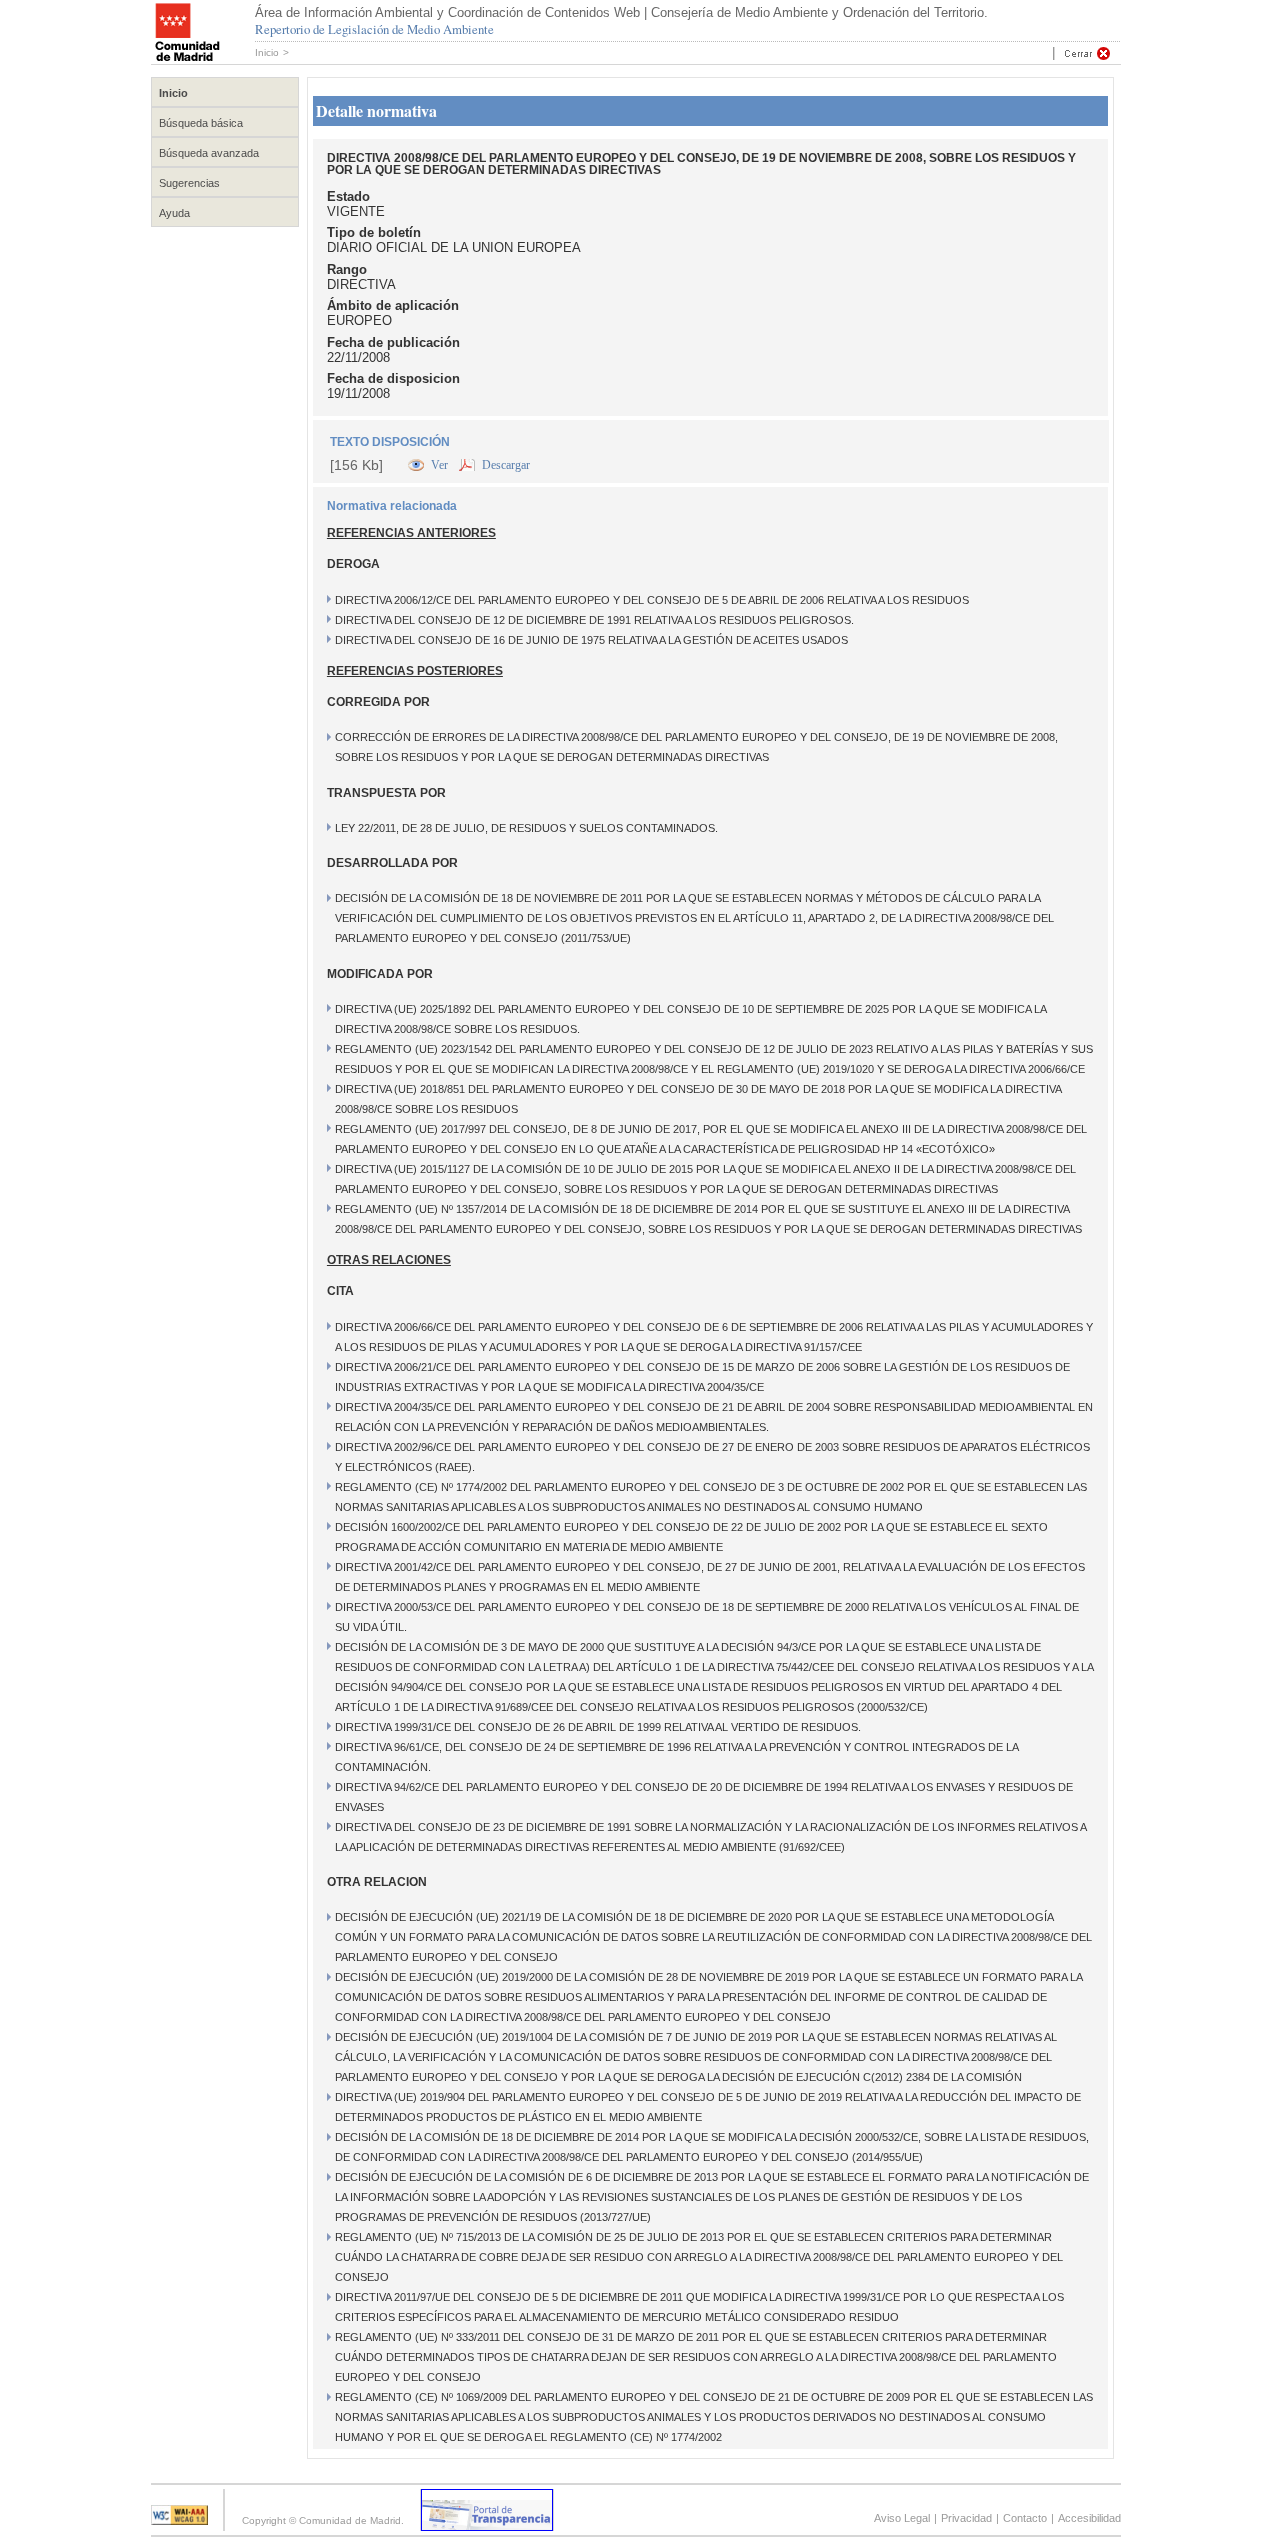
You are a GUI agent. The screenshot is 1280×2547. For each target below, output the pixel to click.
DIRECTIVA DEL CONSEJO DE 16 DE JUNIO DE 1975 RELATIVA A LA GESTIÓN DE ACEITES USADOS (591, 640)
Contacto (1025, 2518)
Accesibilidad (1089, 2518)
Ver (441, 465)
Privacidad (966, 2518)
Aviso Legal (902, 2518)
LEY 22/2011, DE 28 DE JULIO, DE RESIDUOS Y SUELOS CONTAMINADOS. (526, 828)
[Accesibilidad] (179, 2519)
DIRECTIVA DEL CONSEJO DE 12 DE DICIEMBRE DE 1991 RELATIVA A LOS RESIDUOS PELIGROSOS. (594, 620)
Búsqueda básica (201, 123)
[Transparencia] (487, 2525)
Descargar (506, 465)
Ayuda (174, 213)
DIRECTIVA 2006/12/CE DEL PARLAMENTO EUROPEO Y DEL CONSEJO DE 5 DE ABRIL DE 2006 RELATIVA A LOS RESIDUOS (652, 600)
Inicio (267, 52)
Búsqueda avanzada (209, 153)
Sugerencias (189, 183)
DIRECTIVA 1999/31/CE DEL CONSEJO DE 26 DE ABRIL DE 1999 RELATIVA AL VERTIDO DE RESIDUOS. (598, 1727)
